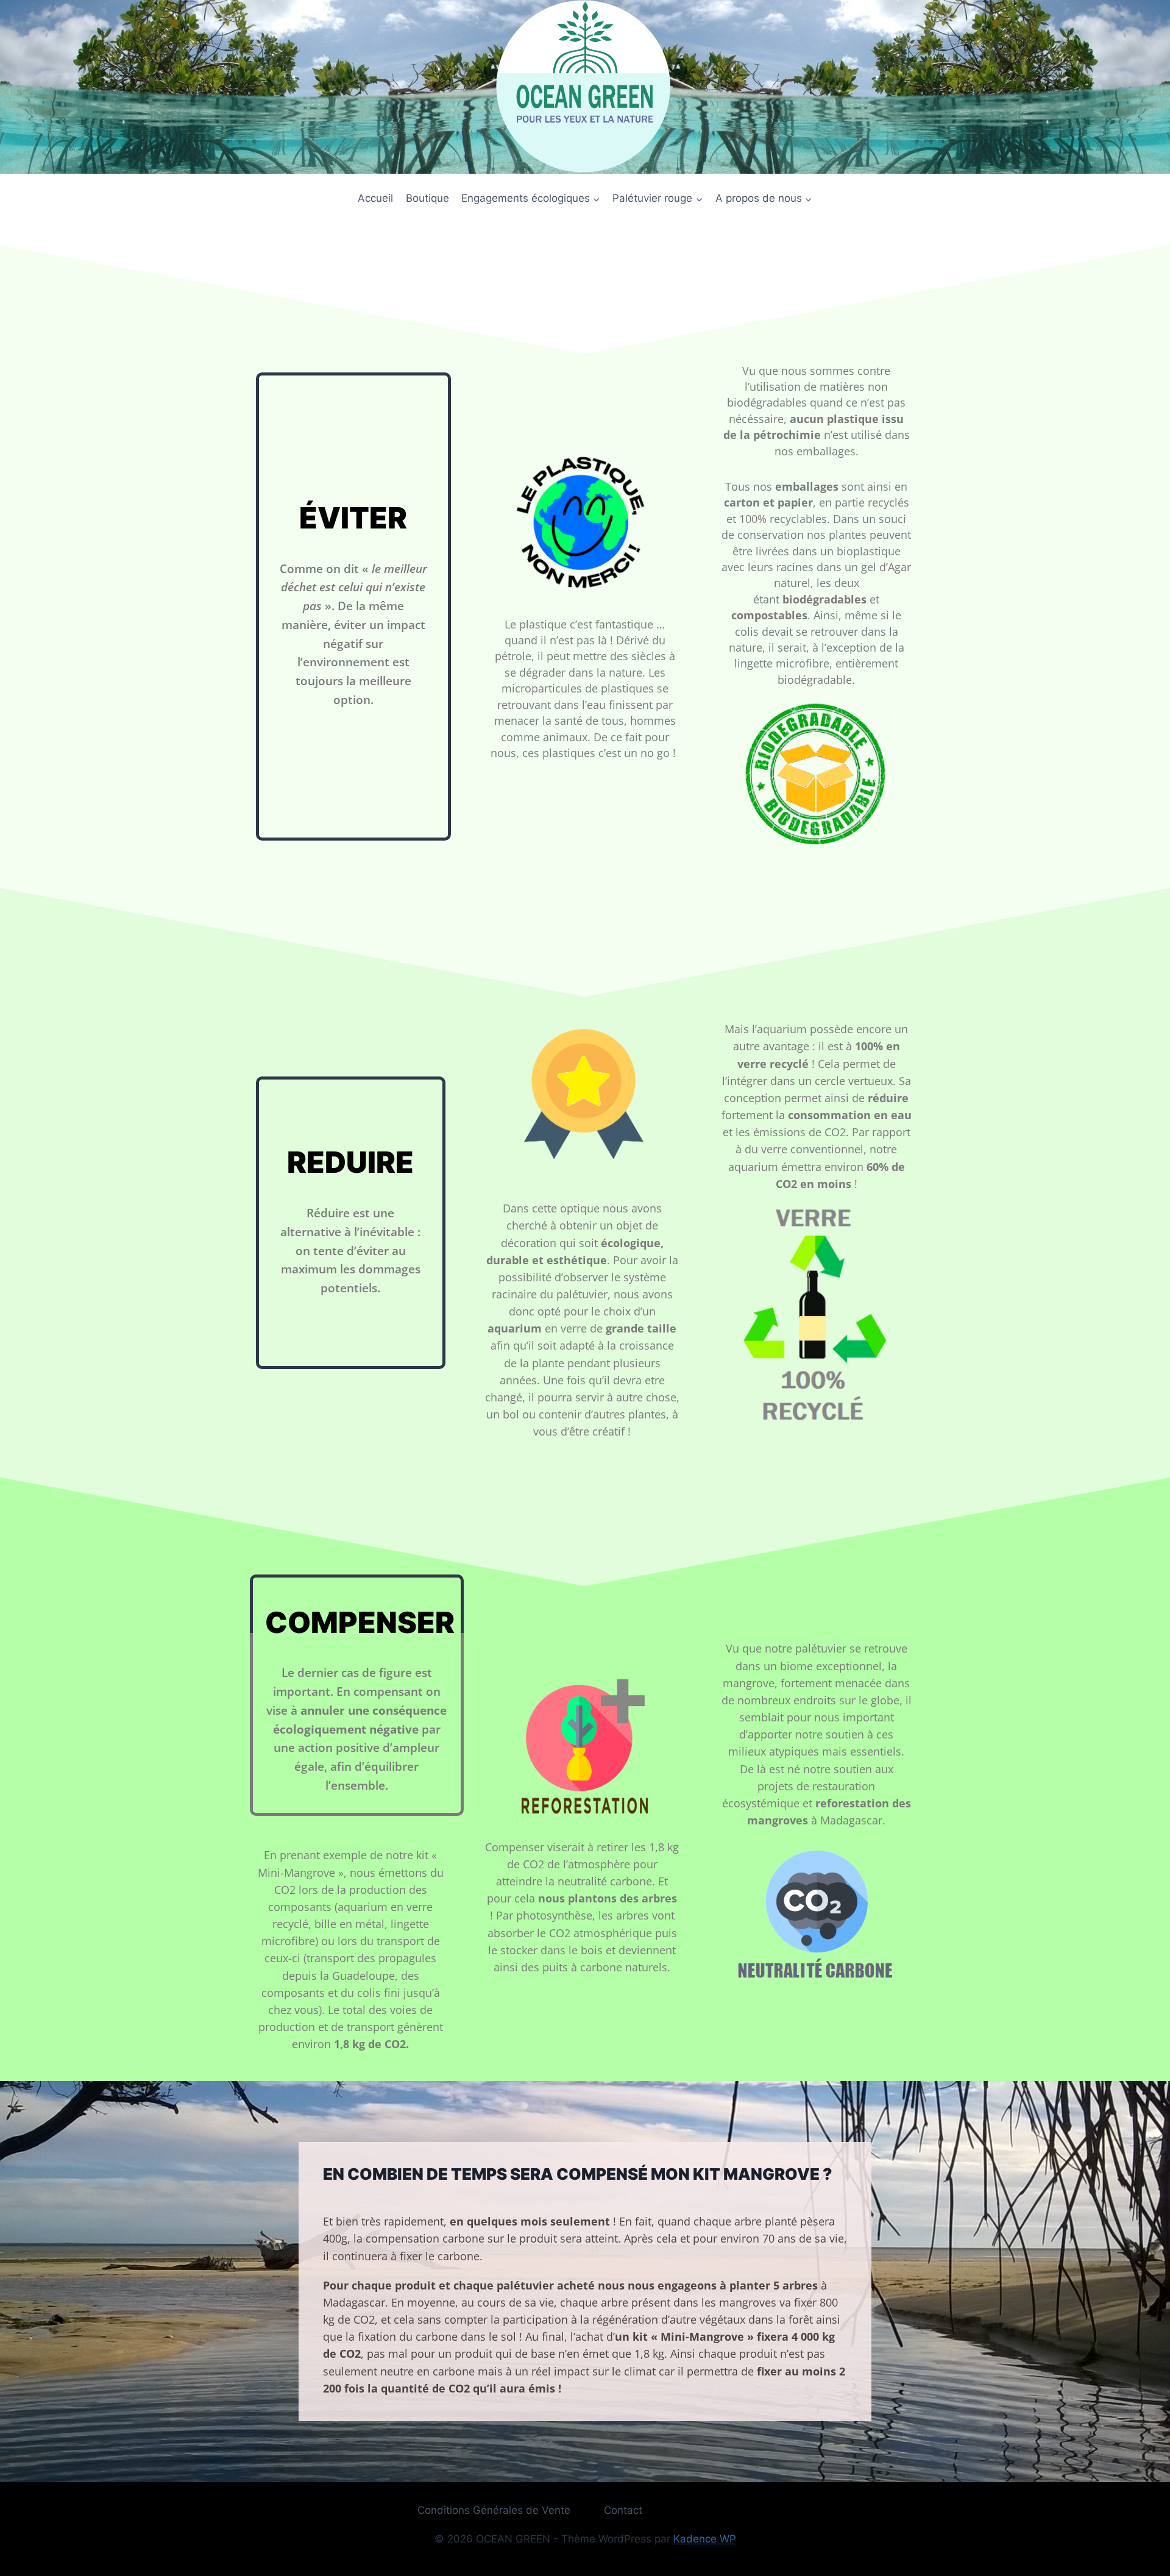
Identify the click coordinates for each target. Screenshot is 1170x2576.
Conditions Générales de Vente (494, 2510)
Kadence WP (705, 2539)
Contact (623, 2510)
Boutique (427, 198)
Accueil (375, 198)
